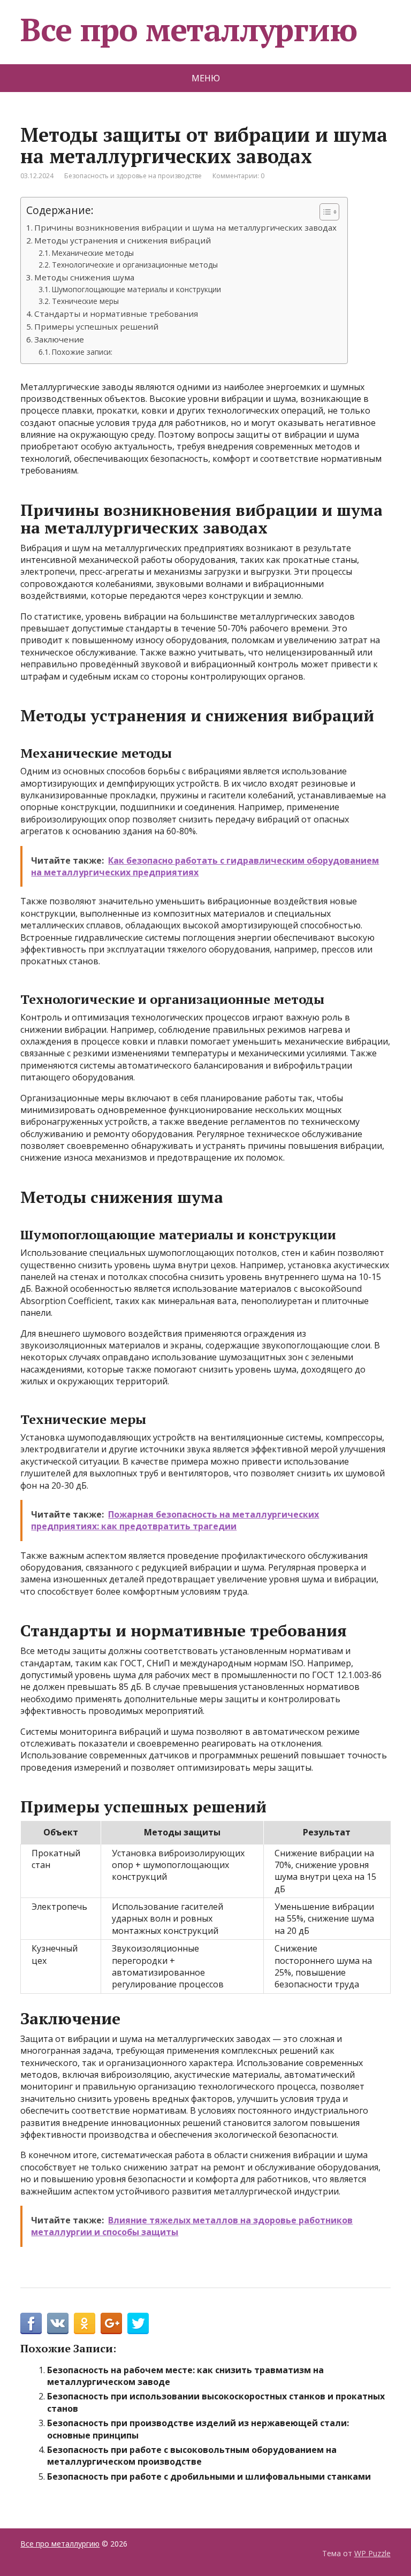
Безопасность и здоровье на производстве (133, 176)
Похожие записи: (82, 352)
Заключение (59, 339)
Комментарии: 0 (238, 176)
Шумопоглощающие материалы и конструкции (136, 289)
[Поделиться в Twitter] (138, 2323)
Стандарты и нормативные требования (116, 314)
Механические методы (93, 253)
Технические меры (85, 301)
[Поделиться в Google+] (111, 2323)
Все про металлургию (188, 29)
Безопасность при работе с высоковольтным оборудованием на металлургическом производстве (192, 2456)
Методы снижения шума (84, 277)
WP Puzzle (372, 2553)
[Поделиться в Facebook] (31, 2323)
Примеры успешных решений (96, 326)
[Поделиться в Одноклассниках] (85, 2323)
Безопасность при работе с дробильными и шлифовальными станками (209, 2476)
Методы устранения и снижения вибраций (123, 240)
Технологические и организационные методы (135, 265)
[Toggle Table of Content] (324, 212)
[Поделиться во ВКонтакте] (58, 2323)
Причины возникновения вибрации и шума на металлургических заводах (185, 227)
